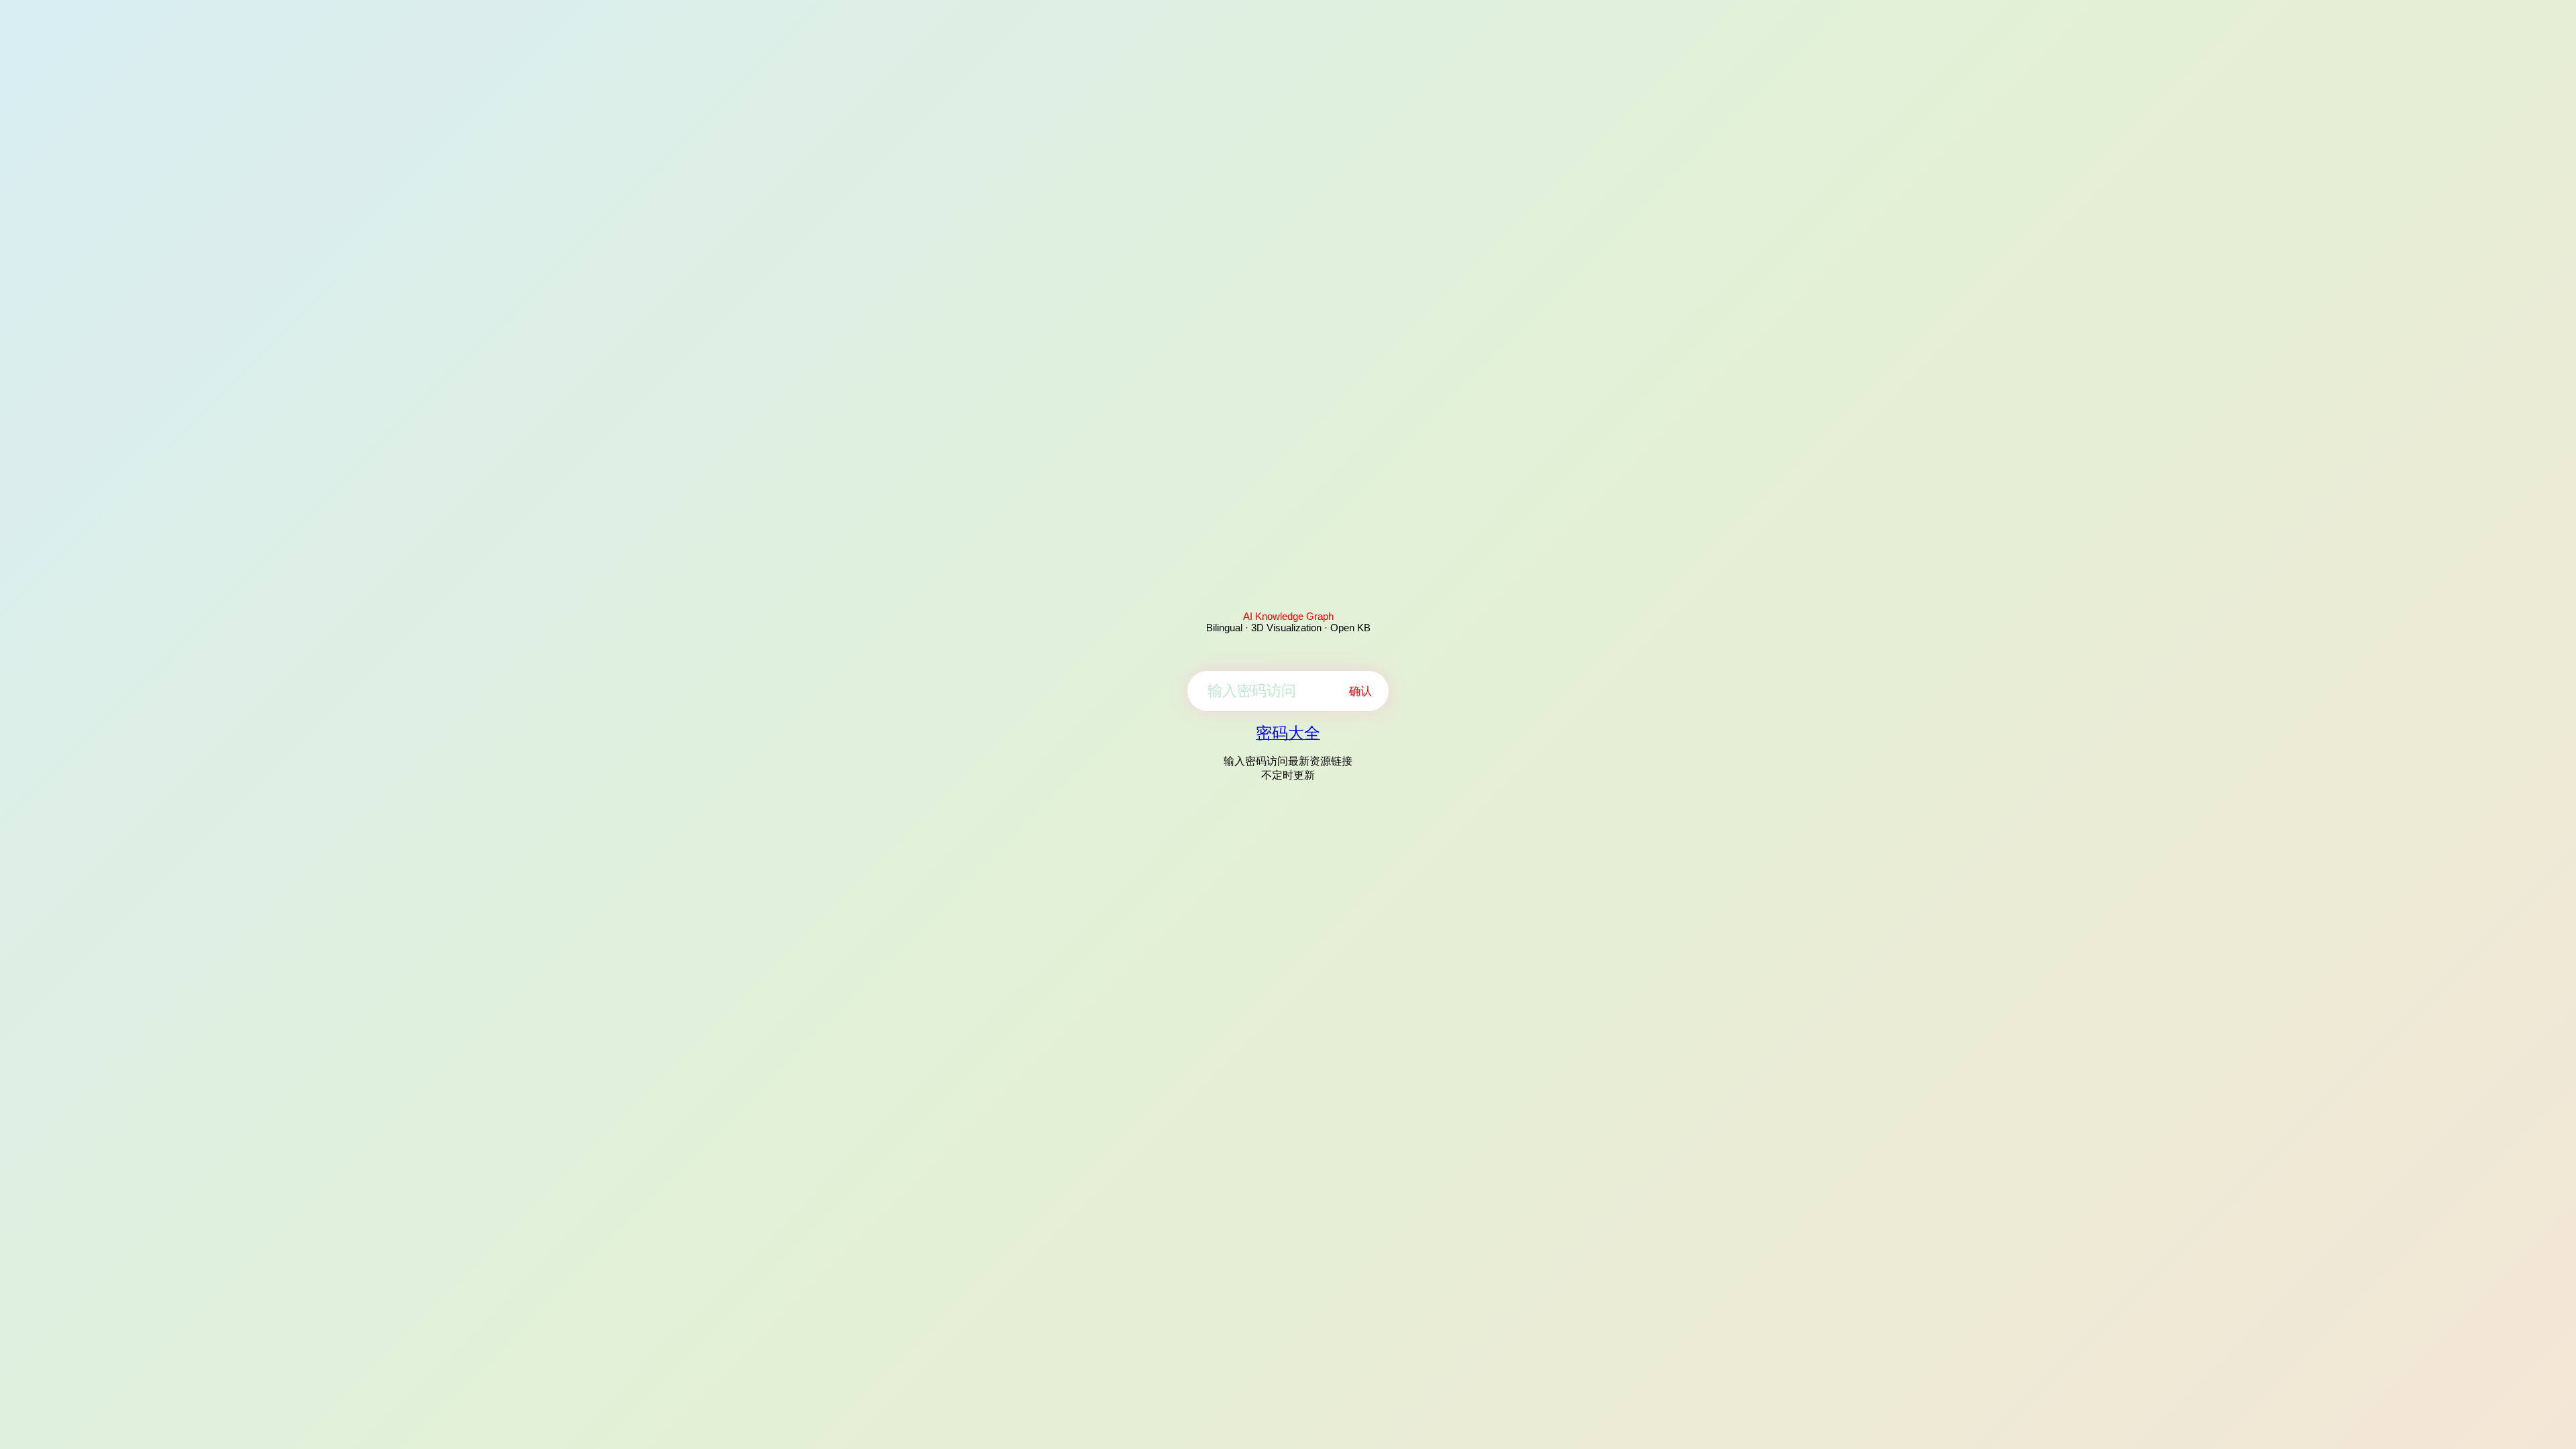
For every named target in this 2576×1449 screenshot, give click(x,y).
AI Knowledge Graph (1288, 616)
